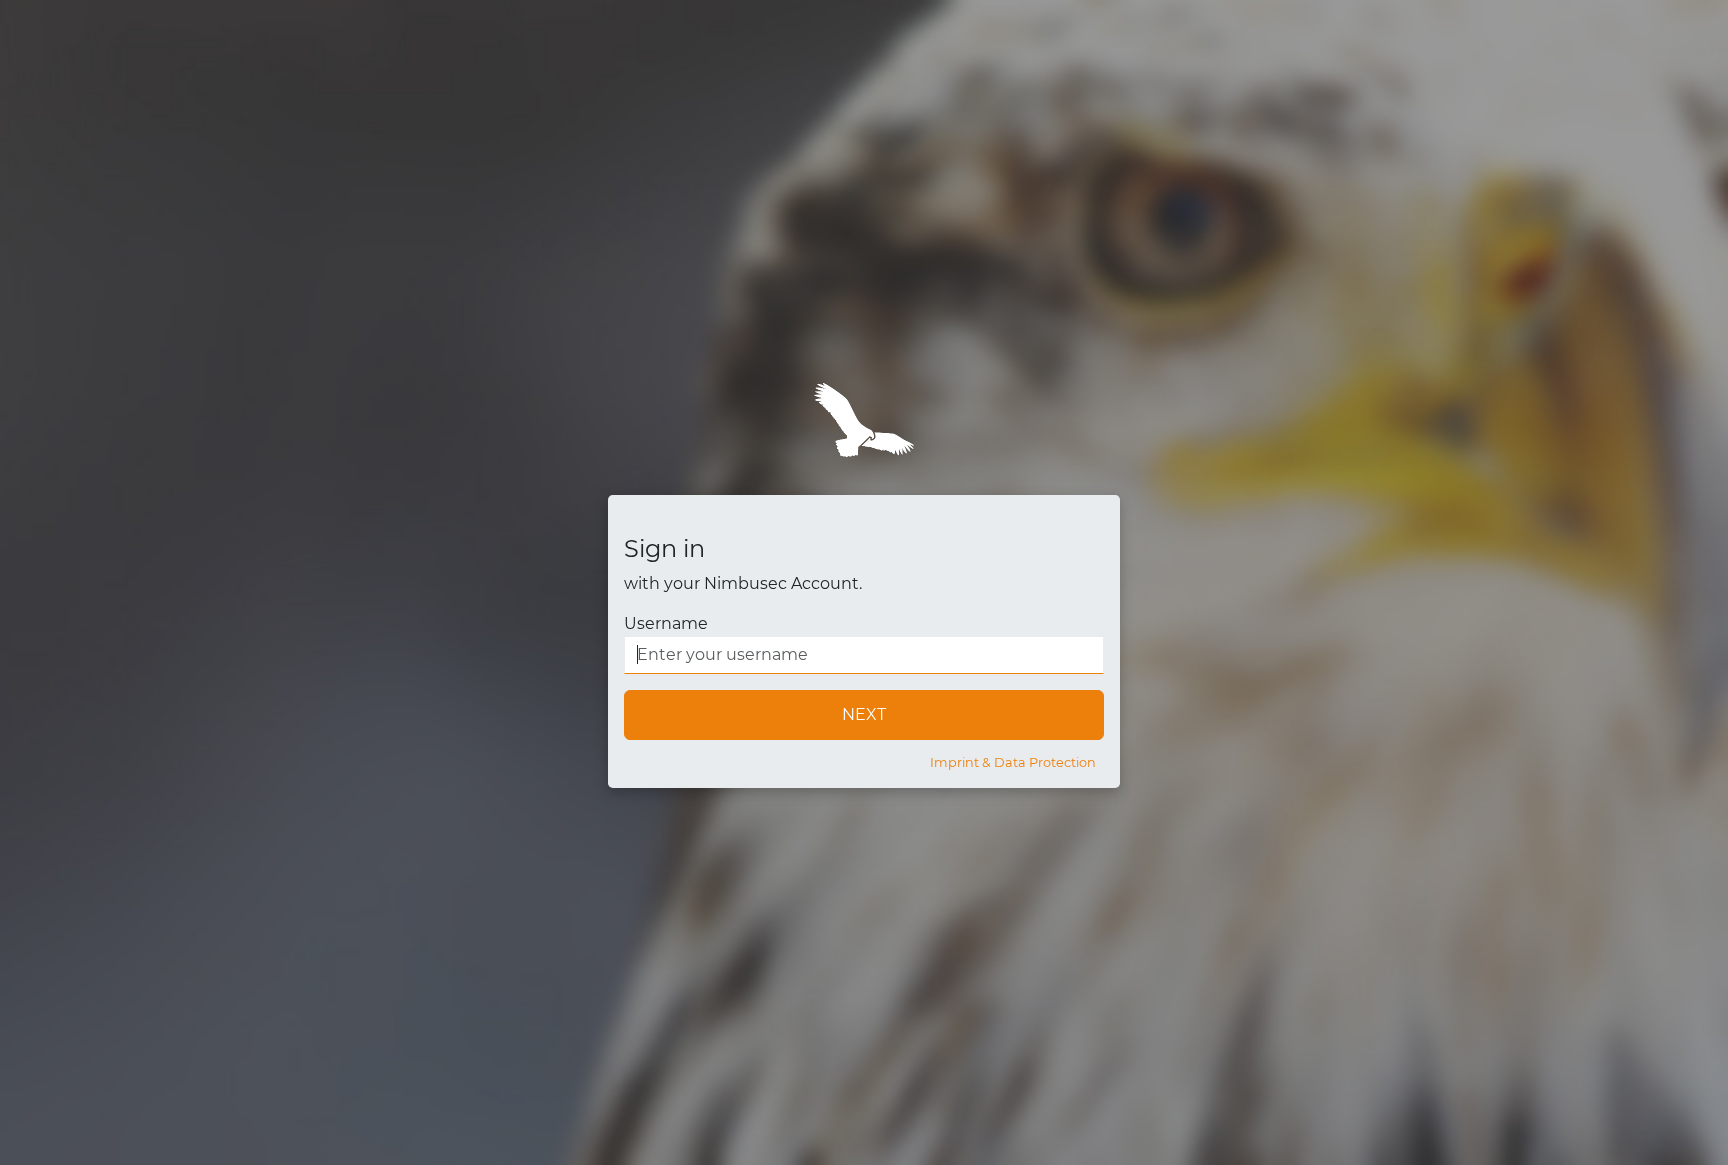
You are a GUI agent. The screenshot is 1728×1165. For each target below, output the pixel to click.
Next (864, 714)
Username (666, 623)
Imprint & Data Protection (1013, 762)
